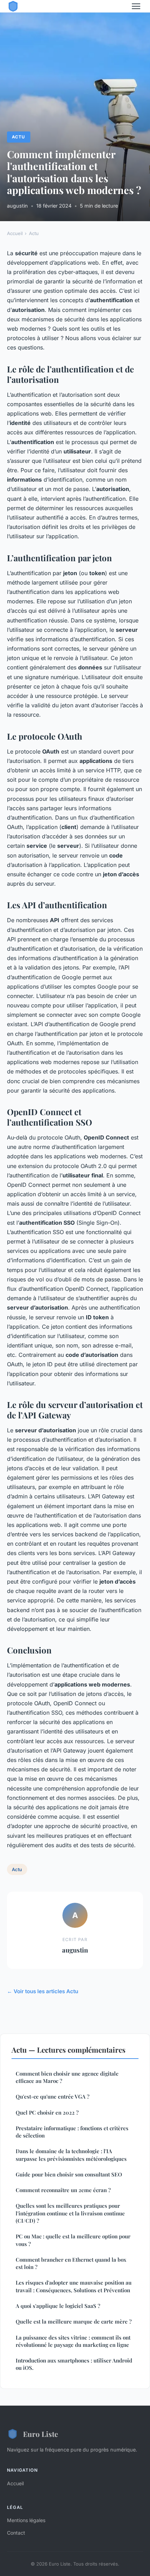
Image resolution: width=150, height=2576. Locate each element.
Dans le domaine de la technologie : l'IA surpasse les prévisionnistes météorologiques (71, 2155)
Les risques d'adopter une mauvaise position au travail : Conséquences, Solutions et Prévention (74, 2286)
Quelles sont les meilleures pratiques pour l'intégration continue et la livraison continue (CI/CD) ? (70, 2213)
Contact (16, 2533)
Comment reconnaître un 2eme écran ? (63, 2190)
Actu (18, 137)
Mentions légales (26, 2520)
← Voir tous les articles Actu (43, 1991)
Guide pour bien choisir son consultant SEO (69, 2174)
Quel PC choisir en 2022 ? (47, 2112)
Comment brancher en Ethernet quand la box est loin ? (71, 2263)
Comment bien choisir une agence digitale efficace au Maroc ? (67, 2077)
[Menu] (136, 6)
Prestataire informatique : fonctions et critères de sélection (72, 2132)
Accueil (15, 233)
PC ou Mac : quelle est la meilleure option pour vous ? (73, 2240)
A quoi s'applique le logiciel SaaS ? (58, 2306)
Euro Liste (40, 2434)
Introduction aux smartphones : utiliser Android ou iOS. (74, 2364)
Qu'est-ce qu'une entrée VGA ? (52, 2096)
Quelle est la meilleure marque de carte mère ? (74, 2321)
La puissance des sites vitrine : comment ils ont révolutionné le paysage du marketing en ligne (73, 2341)
